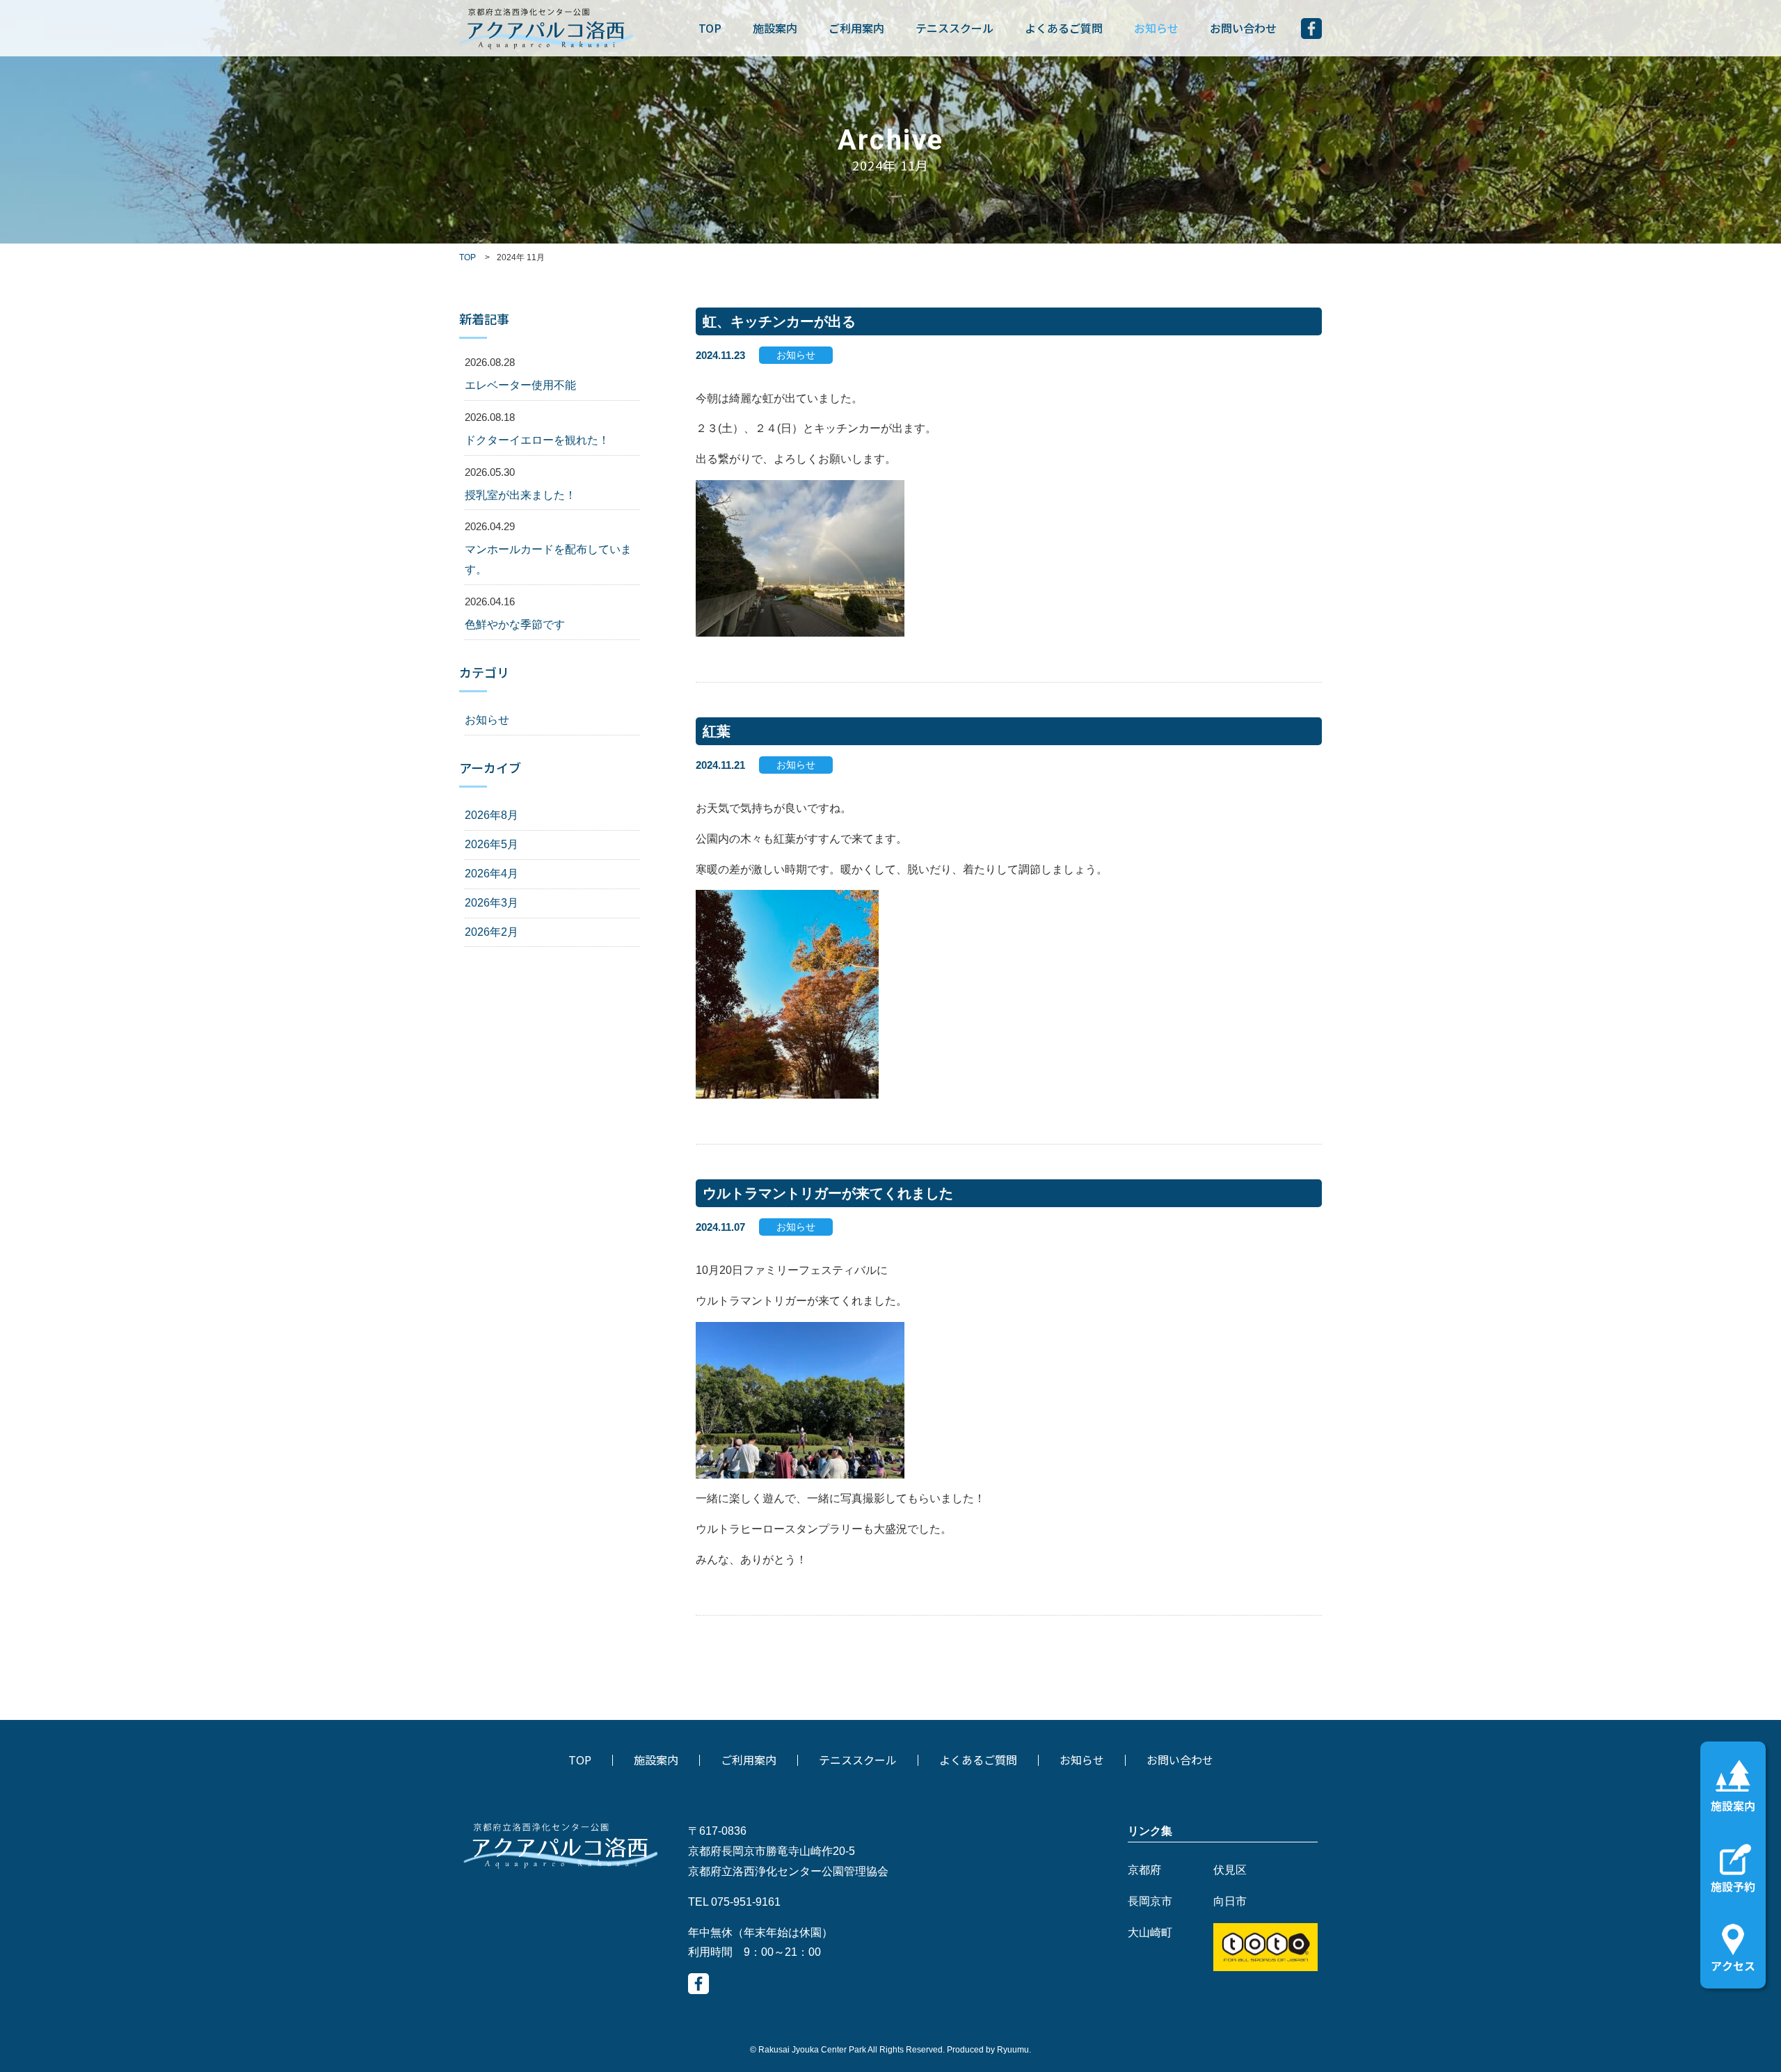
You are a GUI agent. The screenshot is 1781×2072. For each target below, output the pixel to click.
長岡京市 (1150, 1901)
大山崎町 (1150, 1932)
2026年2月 (492, 932)
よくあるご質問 (1064, 28)
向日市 (1230, 1901)
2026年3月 (492, 903)
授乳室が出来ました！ (520, 495)
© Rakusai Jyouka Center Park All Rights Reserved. (848, 2050)
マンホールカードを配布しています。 (548, 559)
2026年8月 (492, 815)
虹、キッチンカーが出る (779, 321)
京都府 (1144, 1870)
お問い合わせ (1243, 28)
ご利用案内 (856, 28)
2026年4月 (492, 874)
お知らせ (1156, 28)
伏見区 (1230, 1870)
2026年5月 (492, 844)
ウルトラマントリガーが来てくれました (828, 1193)
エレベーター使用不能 (520, 385)
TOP (710, 28)
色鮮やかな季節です (515, 624)
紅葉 (717, 731)
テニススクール (955, 28)
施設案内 (775, 28)
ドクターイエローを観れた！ (537, 440)
